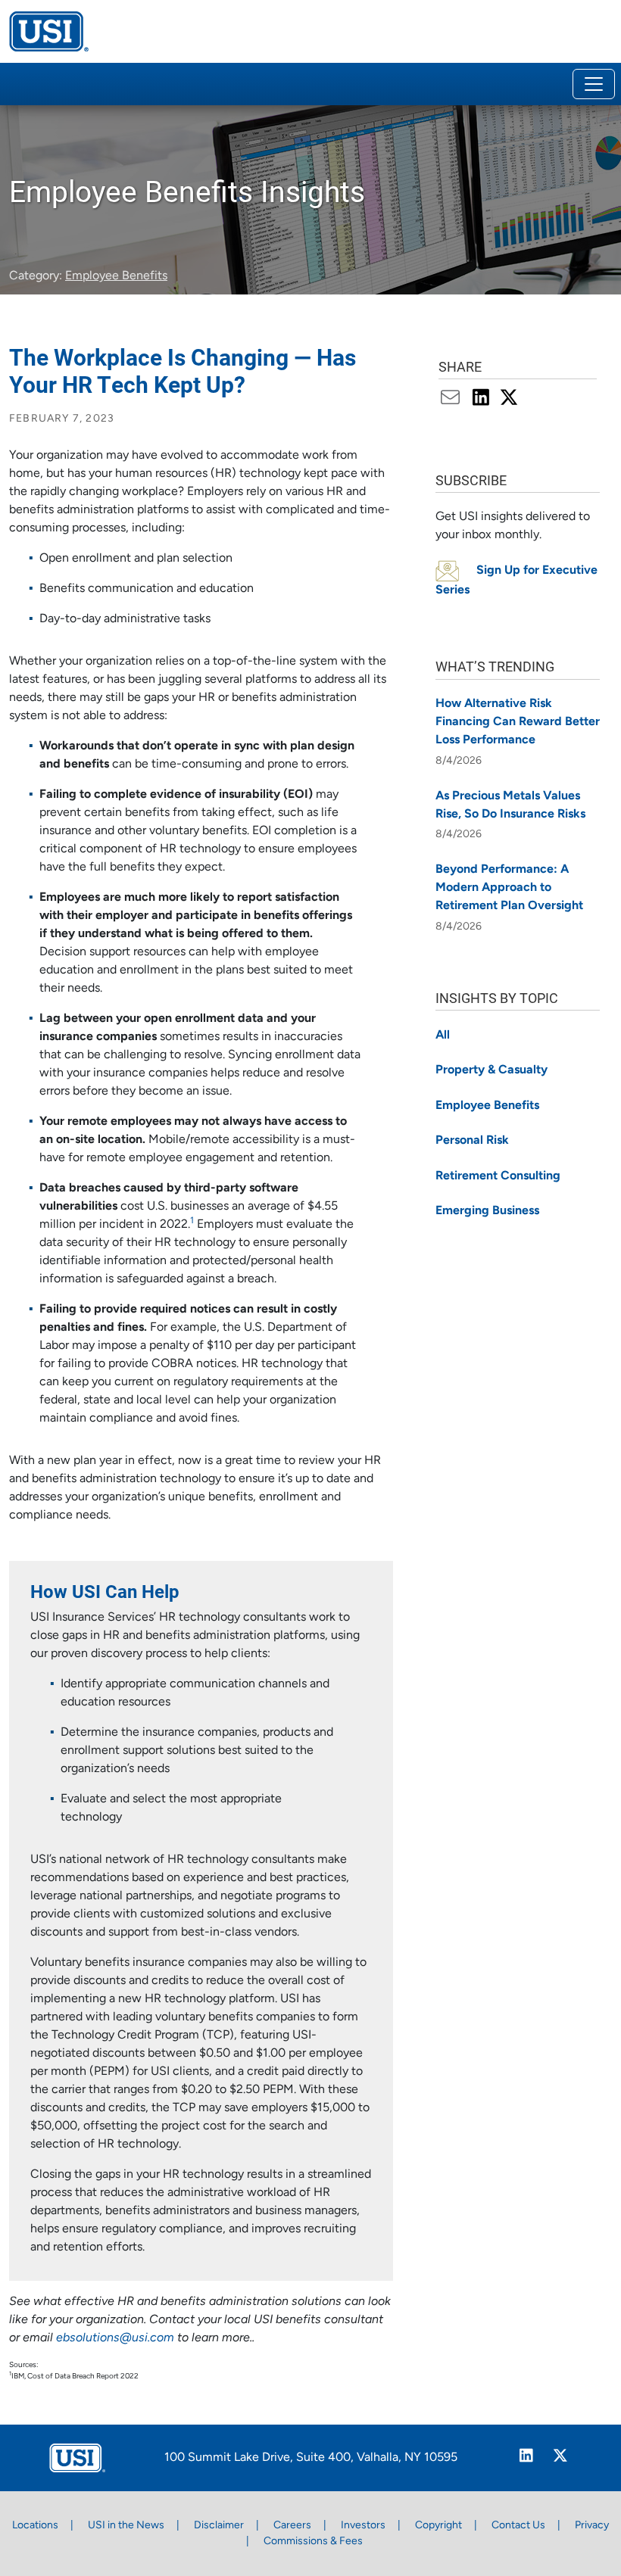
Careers (292, 2526)
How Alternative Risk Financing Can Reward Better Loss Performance (518, 722)
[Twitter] (561, 2458)
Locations (35, 2526)
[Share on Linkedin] (483, 399)
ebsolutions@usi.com (115, 2338)
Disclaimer (219, 2526)
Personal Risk (472, 1141)
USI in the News (126, 2526)
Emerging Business (487, 1211)
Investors (363, 2526)
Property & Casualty (491, 1070)
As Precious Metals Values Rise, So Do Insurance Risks (510, 805)
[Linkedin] (527, 2458)
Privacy (592, 2526)
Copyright (438, 2526)
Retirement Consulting (498, 1176)
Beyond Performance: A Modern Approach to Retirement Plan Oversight (509, 888)
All (443, 1036)
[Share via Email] (454, 399)
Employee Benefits (116, 276)
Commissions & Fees (313, 2542)
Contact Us (518, 2526)
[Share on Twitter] (509, 399)
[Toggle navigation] (594, 84)
